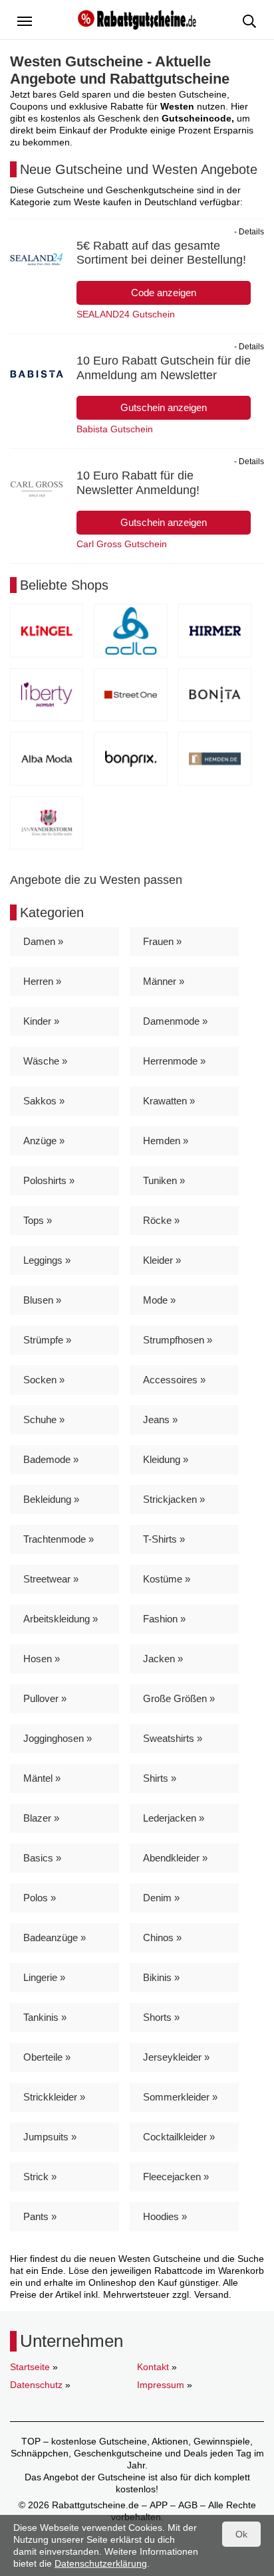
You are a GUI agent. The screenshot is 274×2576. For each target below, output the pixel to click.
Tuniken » (164, 1180)
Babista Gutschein (115, 429)
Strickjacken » (174, 1499)
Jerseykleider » (176, 2057)
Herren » (42, 981)
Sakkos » (44, 1101)
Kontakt (153, 2367)
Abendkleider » (175, 1858)
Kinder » (41, 1021)
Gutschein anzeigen (164, 407)
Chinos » (162, 1937)
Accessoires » (174, 1380)
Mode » (159, 1300)
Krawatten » (169, 1101)
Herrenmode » (174, 1061)
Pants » (40, 2216)
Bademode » (51, 1459)
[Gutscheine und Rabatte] (137, 19)
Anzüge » (44, 1141)
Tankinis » (45, 2017)
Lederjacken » (174, 1818)
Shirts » (160, 1778)
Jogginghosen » (58, 1738)
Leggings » (47, 1260)
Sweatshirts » (173, 1738)
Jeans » (160, 1419)
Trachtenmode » (59, 1539)
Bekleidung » (51, 1499)
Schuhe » (44, 1419)
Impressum (161, 2385)
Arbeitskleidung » (61, 1619)
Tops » (38, 1220)
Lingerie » (44, 1977)
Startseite (30, 2367)
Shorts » (161, 2017)
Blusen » (42, 1300)
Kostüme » (167, 1579)
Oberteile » (47, 2057)
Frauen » (162, 941)
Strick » (40, 2177)
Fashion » (164, 1619)
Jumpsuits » (50, 2137)
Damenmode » (175, 1021)
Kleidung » (166, 1459)
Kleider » (162, 1260)
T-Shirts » (164, 1539)
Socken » (44, 1380)
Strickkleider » (54, 2097)
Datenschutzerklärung (101, 2563)
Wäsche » (45, 1061)
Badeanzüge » (55, 1937)
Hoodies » (165, 2216)
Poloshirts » (49, 1180)
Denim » (161, 1898)
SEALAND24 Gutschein (126, 314)
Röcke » (161, 1220)
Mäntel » (42, 1778)
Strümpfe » (47, 1340)
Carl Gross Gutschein (122, 544)
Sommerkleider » (180, 2097)
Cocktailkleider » (179, 2137)
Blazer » (41, 1818)
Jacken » (163, 1659)
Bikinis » (161, 1977)
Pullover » (45, 1698)
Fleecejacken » (176, 2177)
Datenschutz (36, 2385)
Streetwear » (51, 1579)
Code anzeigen (164, 293)
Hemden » (166, 1141)
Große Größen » (179, 1698)
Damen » (43, 941)
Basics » (42, 1858)
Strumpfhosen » (178, 1340)
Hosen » (42, 1659)
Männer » (164, 981)
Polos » (40, 1898)
